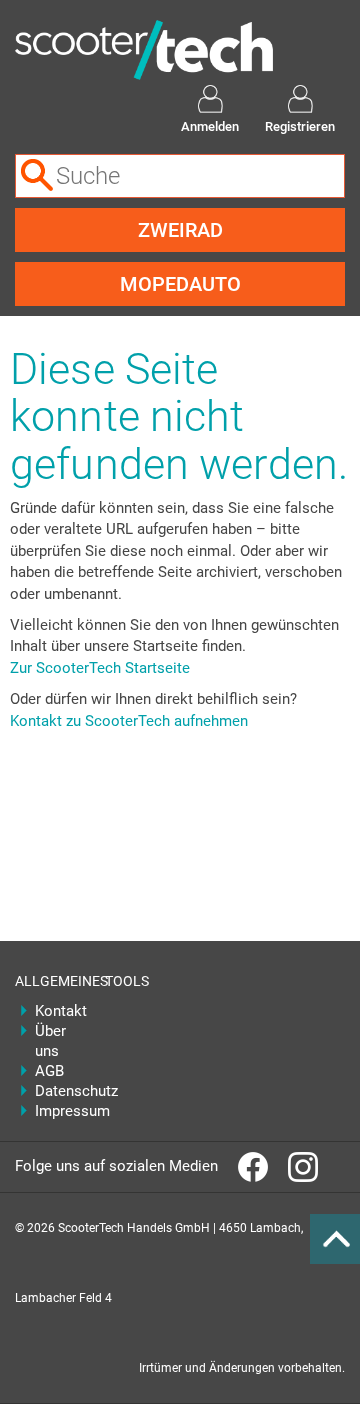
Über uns (50, 1041)
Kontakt (55, 1011)
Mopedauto (180, 284)
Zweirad (180, 230)
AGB (49, 1071)
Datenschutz (55, 1091)
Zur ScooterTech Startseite (100, 668)
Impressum (55, 1111)
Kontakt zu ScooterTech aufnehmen (129, 721)
